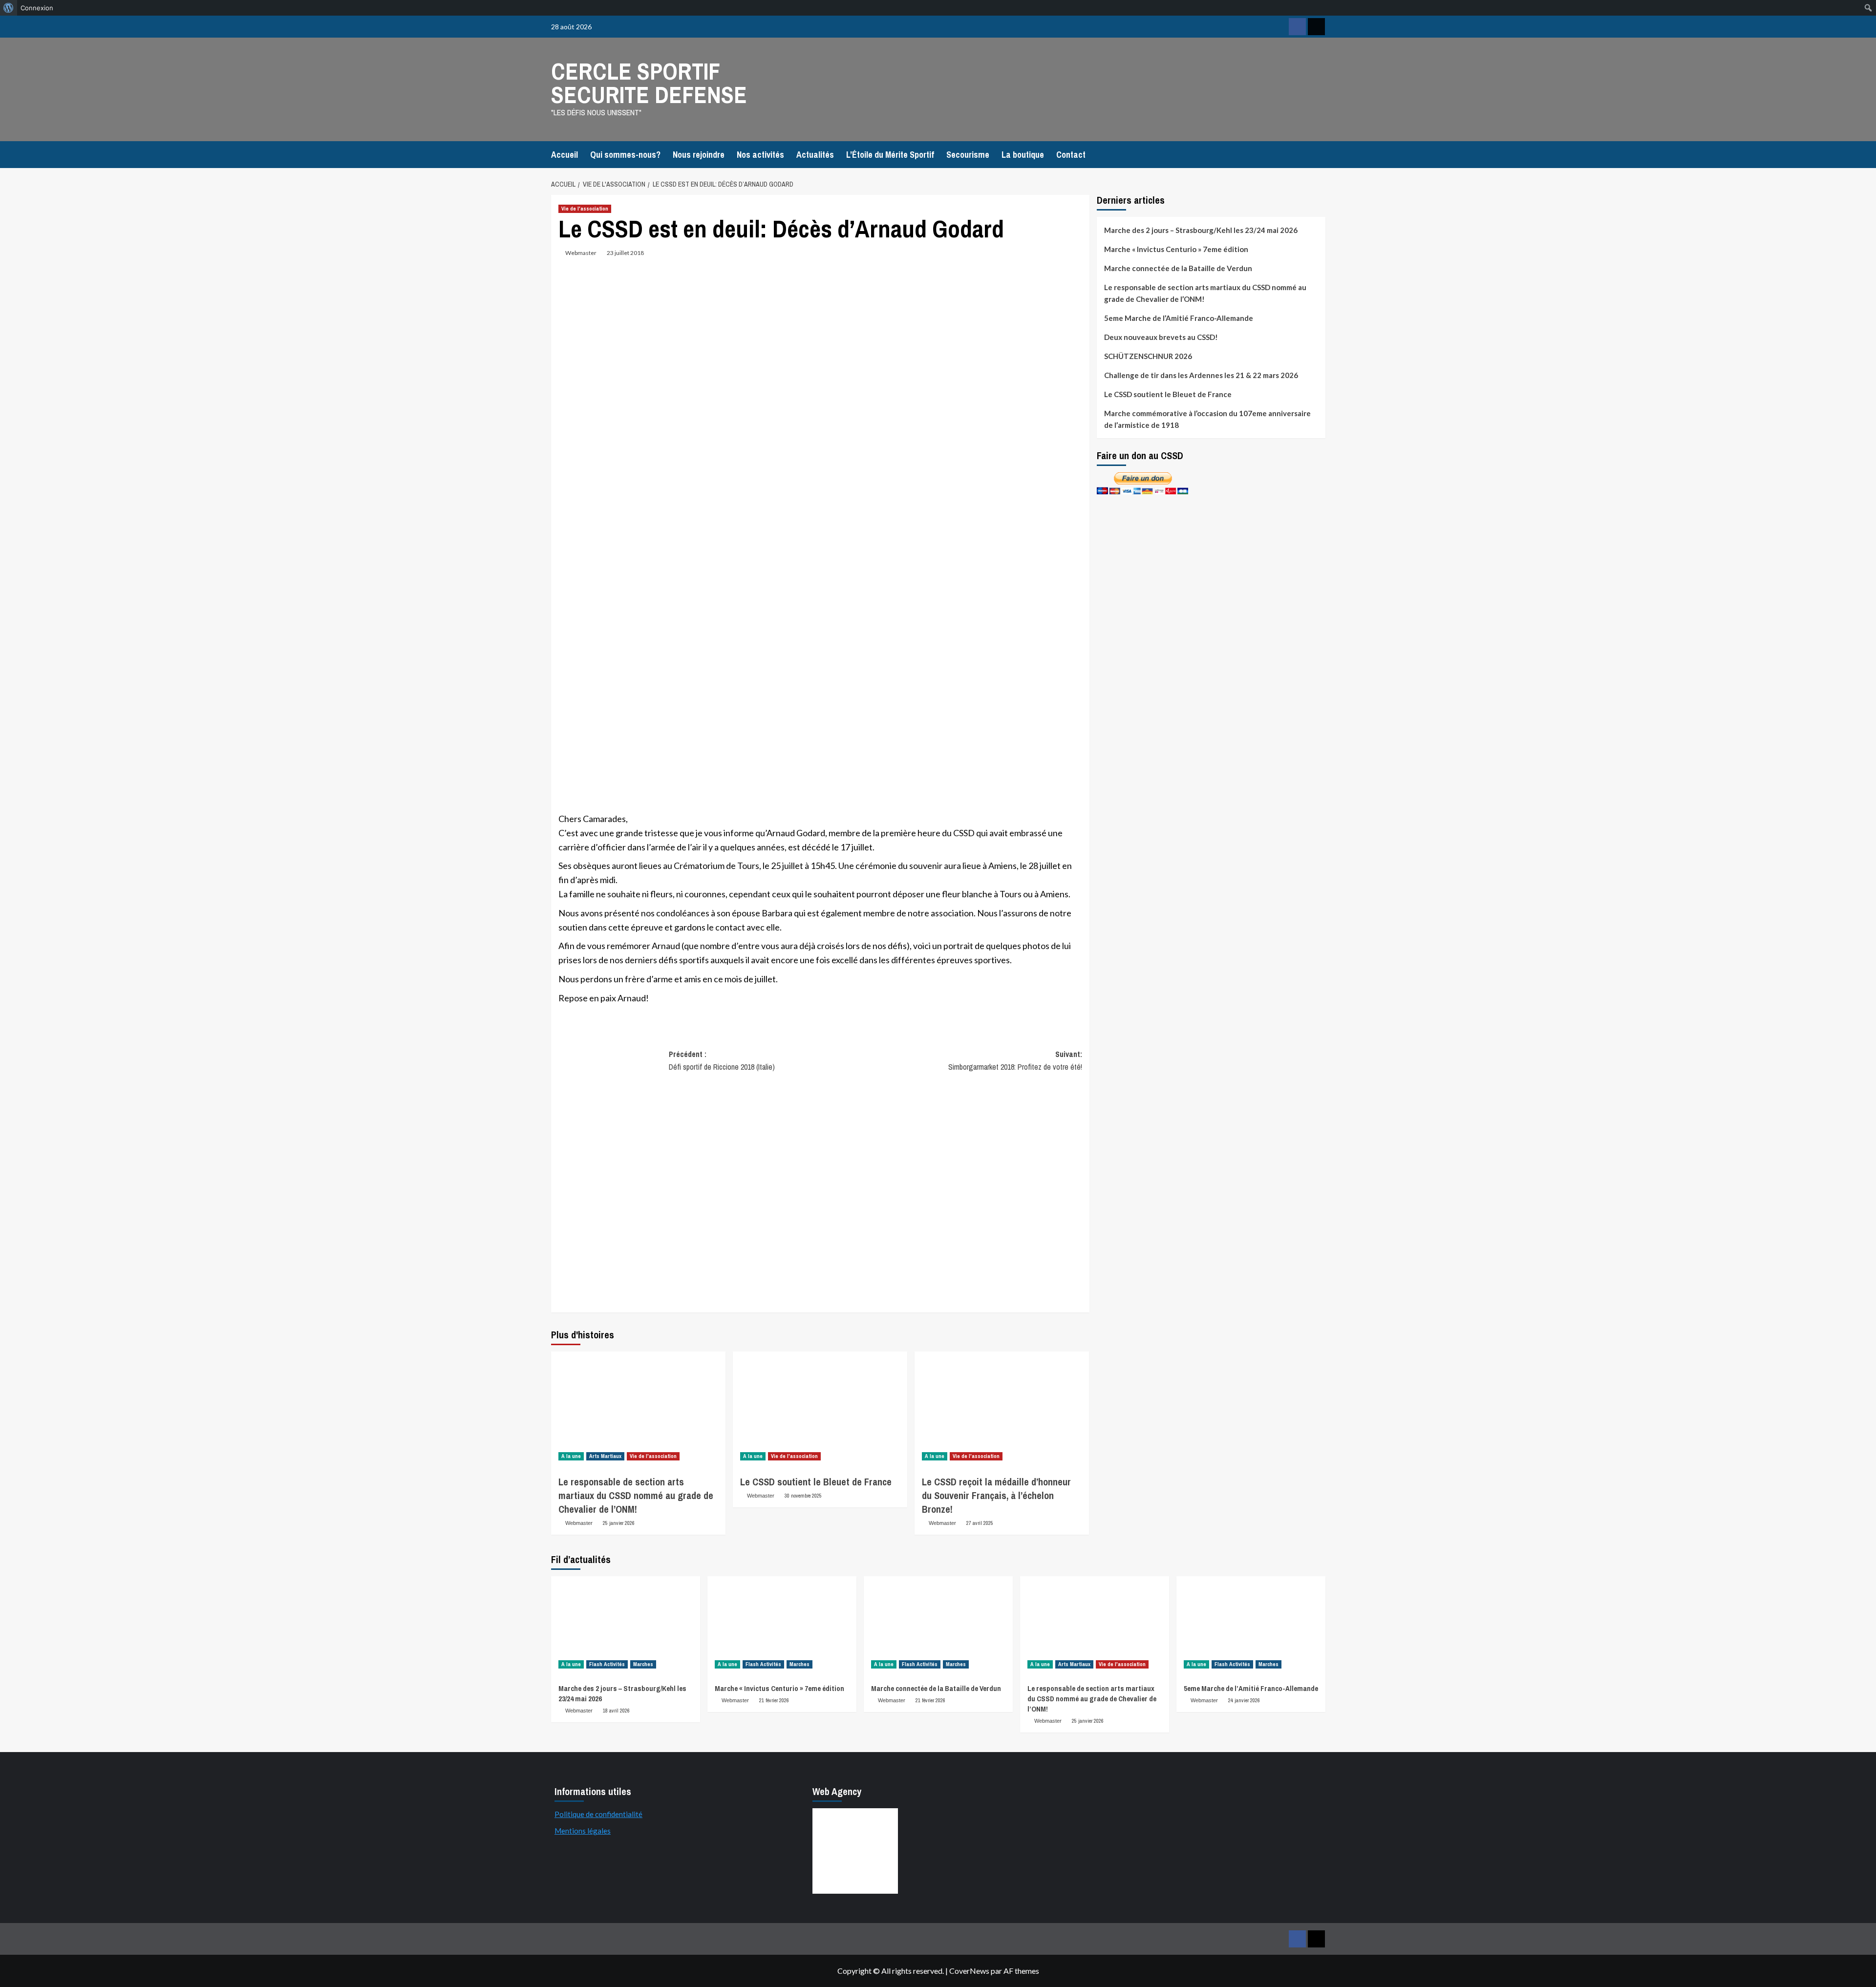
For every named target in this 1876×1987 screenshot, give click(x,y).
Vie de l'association (585, 209)
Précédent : (722, 1060)
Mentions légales (583, 1831)
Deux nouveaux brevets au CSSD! (1161, 337)
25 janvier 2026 (619, 1523)
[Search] (1319, 153)
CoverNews (969, 1971)
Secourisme (968, 155)
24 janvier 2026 (1244, 1700)
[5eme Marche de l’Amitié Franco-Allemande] (1251, 1626)
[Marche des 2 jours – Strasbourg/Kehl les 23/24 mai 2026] (626, 1626)
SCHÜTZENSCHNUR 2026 (1148, 356)
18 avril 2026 (616, 1711)
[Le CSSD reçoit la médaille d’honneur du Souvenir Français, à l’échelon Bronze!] (1002, 1410)
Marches (643, 1664)
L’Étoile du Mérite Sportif (890, 155)
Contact (1071, 155)
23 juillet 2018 (625, 253)
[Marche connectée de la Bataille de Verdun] (938, 1626)
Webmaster (581, 253)
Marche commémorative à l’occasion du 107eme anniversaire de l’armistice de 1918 (1207, 419)
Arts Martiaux (605, 1456)
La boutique (1023, 155)
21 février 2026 (774, 1700)
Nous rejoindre (699, 155)
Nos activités (760, 155)
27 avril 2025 (980, 1523)
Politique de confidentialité (598, 1814)
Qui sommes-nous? (625, 155)
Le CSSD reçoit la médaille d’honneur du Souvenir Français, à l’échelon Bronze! (996, 1495)
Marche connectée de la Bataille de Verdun (1178, 268)
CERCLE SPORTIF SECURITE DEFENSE (649, 83)
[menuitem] (9, 8)
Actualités (815, 155)
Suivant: (1015, 1060)
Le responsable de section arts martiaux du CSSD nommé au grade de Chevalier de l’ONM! (636, 1495)
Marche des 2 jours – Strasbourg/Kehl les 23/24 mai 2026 (1201, 230)
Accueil (565, 155)
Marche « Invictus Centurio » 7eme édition (1176, 249)
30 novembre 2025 (803, 1496)
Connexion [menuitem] (37, 8)
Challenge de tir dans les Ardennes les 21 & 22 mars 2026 (1201, 375)
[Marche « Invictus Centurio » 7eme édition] (782, 1626)
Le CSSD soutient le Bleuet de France (816, 1482)
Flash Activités (607, 1664)
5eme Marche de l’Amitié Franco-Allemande (1179, 318)
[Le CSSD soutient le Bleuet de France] (820, 1410)
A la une (571, 1456)
